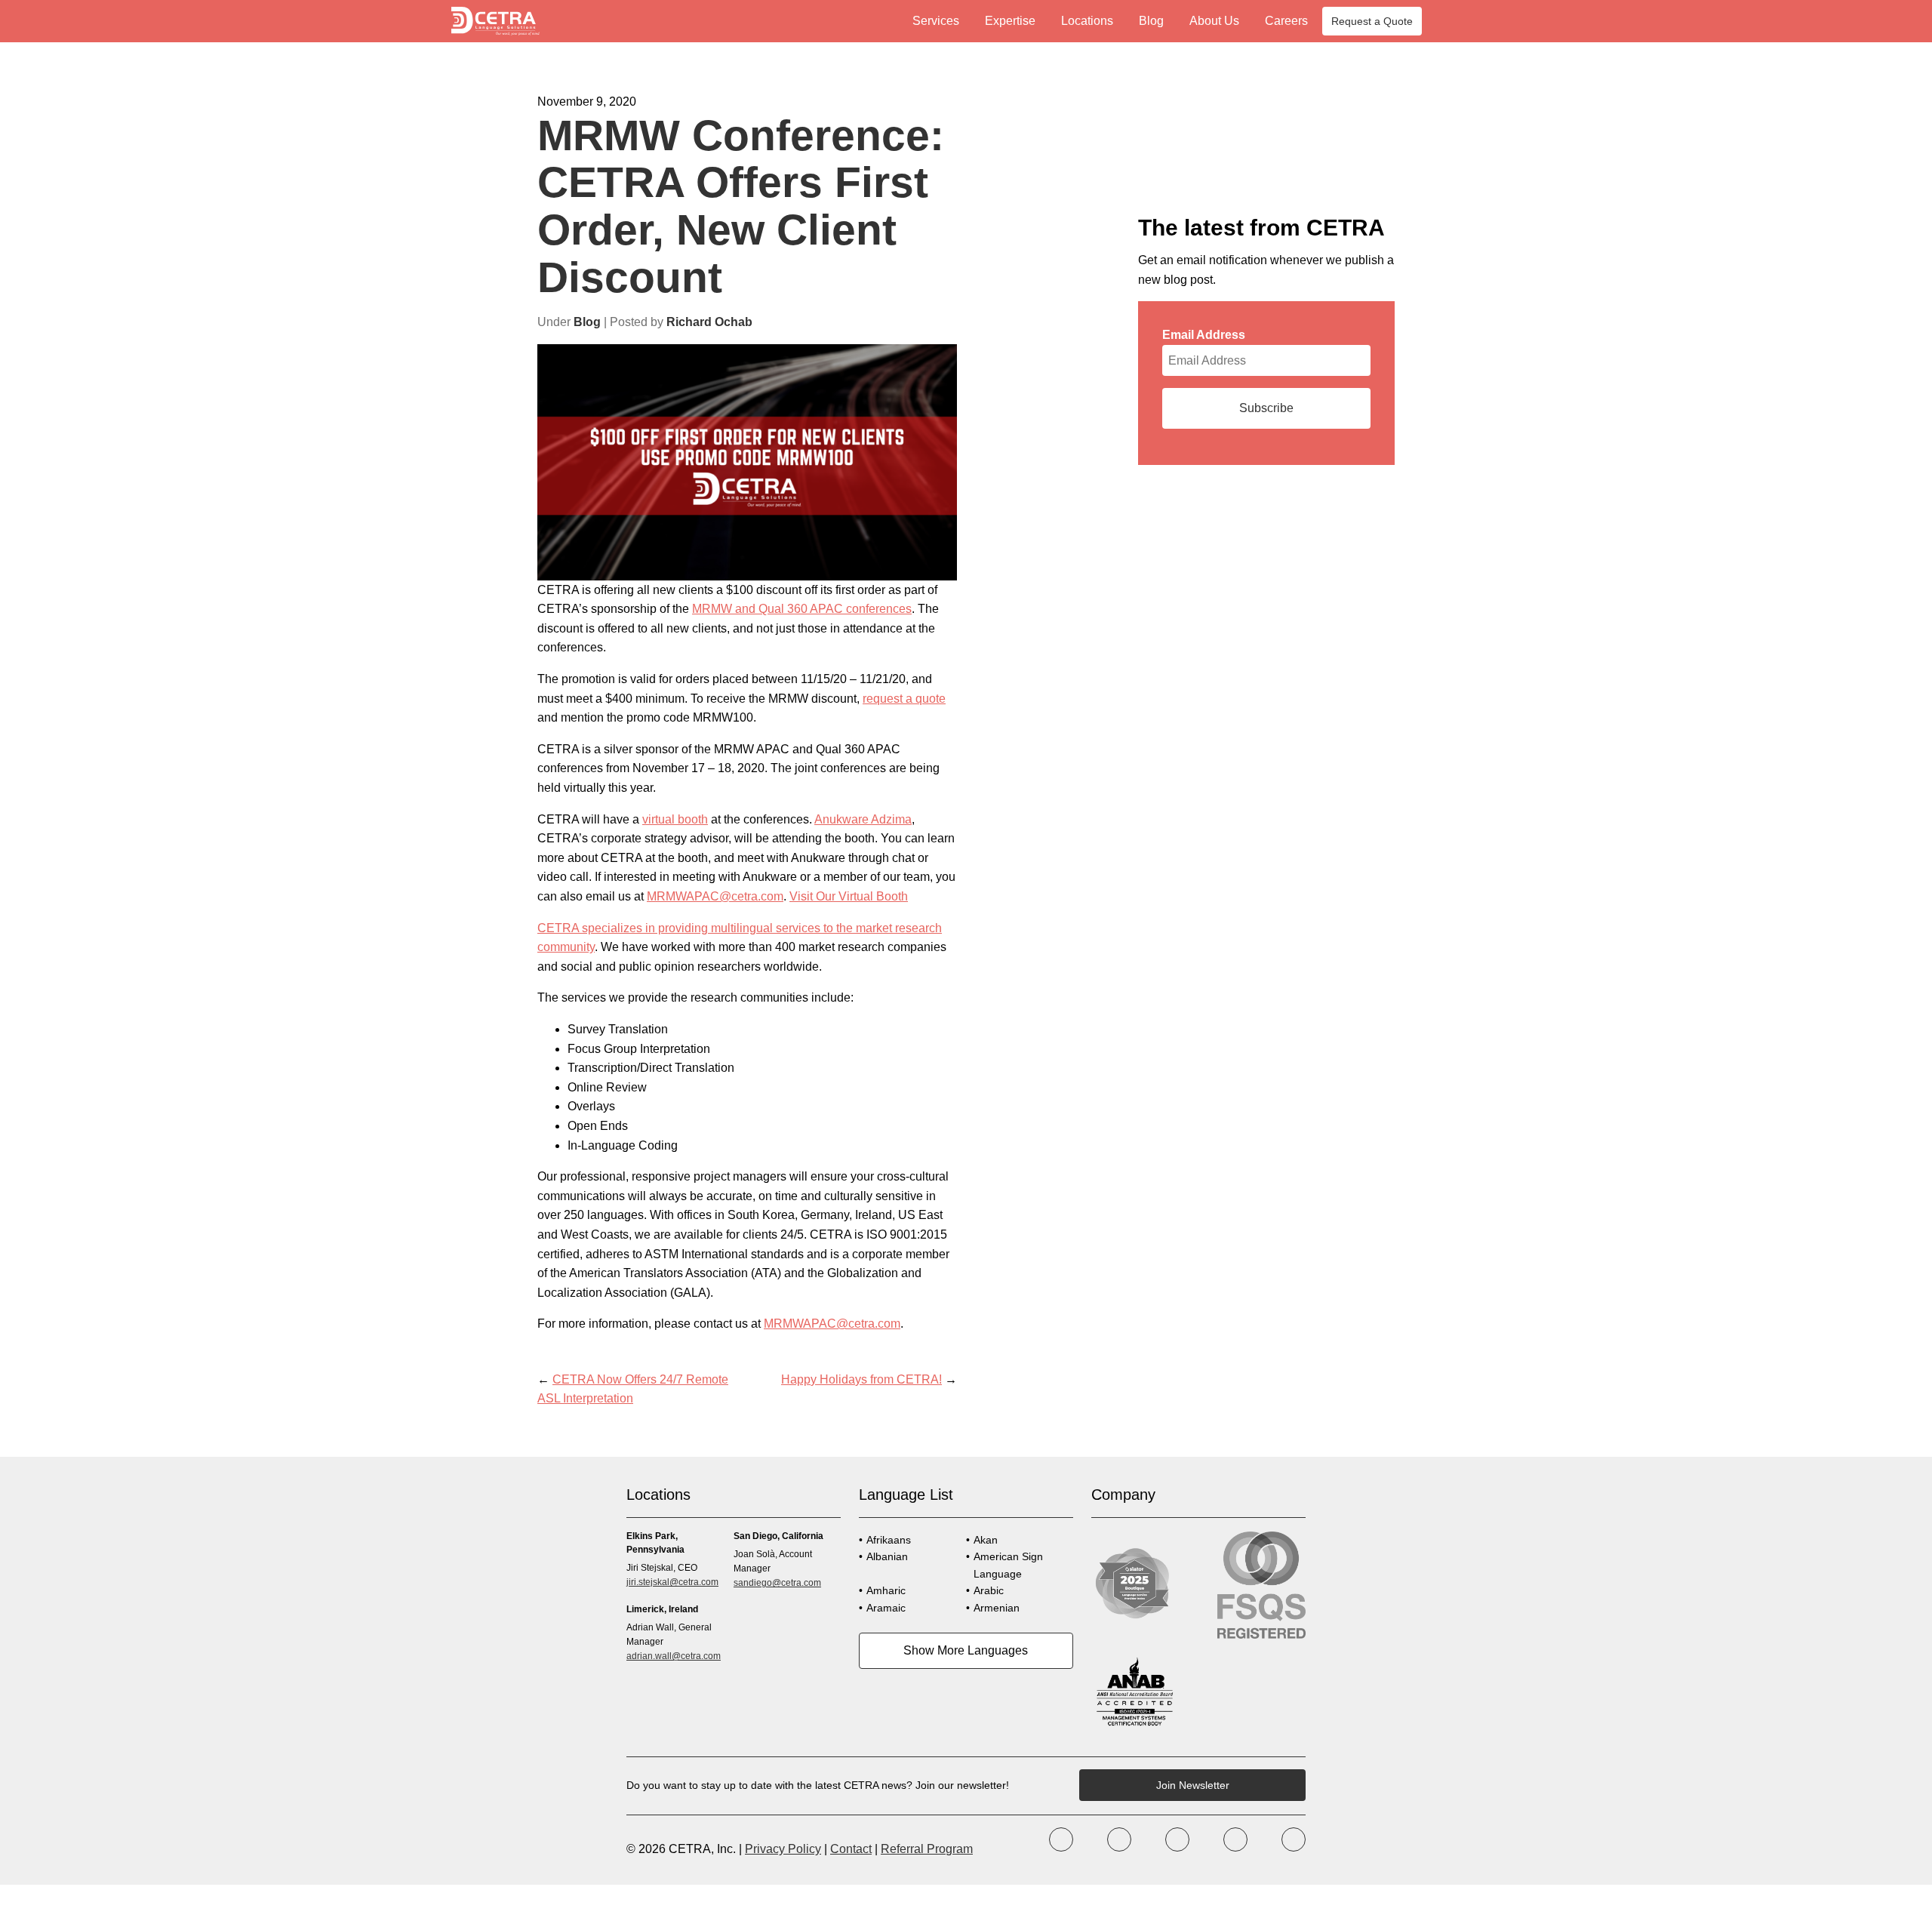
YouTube (1235, 1839)
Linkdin (1294, 1839)
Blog (1151, 21)
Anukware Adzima (863, 819)
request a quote (904, 699)
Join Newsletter (1193, 1785)
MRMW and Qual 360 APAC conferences (802, 609)
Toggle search (1469, 21)
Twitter (1119, 1839)
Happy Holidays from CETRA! (861, 1379)
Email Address (1204, 335)
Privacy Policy (783, 1849)
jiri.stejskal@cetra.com (672, 1582)
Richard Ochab (709, 322)
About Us (1214, 21)
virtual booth (675, 819)
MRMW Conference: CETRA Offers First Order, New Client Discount (741, 206)
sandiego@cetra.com (777, 1583)
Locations (1087, 21)
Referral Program (927, 1849)
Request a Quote (1372, 21)
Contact (851, 1849)
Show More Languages (966, 1650)
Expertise (1010, 21)
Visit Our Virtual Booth (849, 896)
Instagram (1177, 1839)
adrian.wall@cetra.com (674, 1656)
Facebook (1061, 1839)
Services (936, 21)
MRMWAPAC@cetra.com (715, 896)
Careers (1286, 21)
